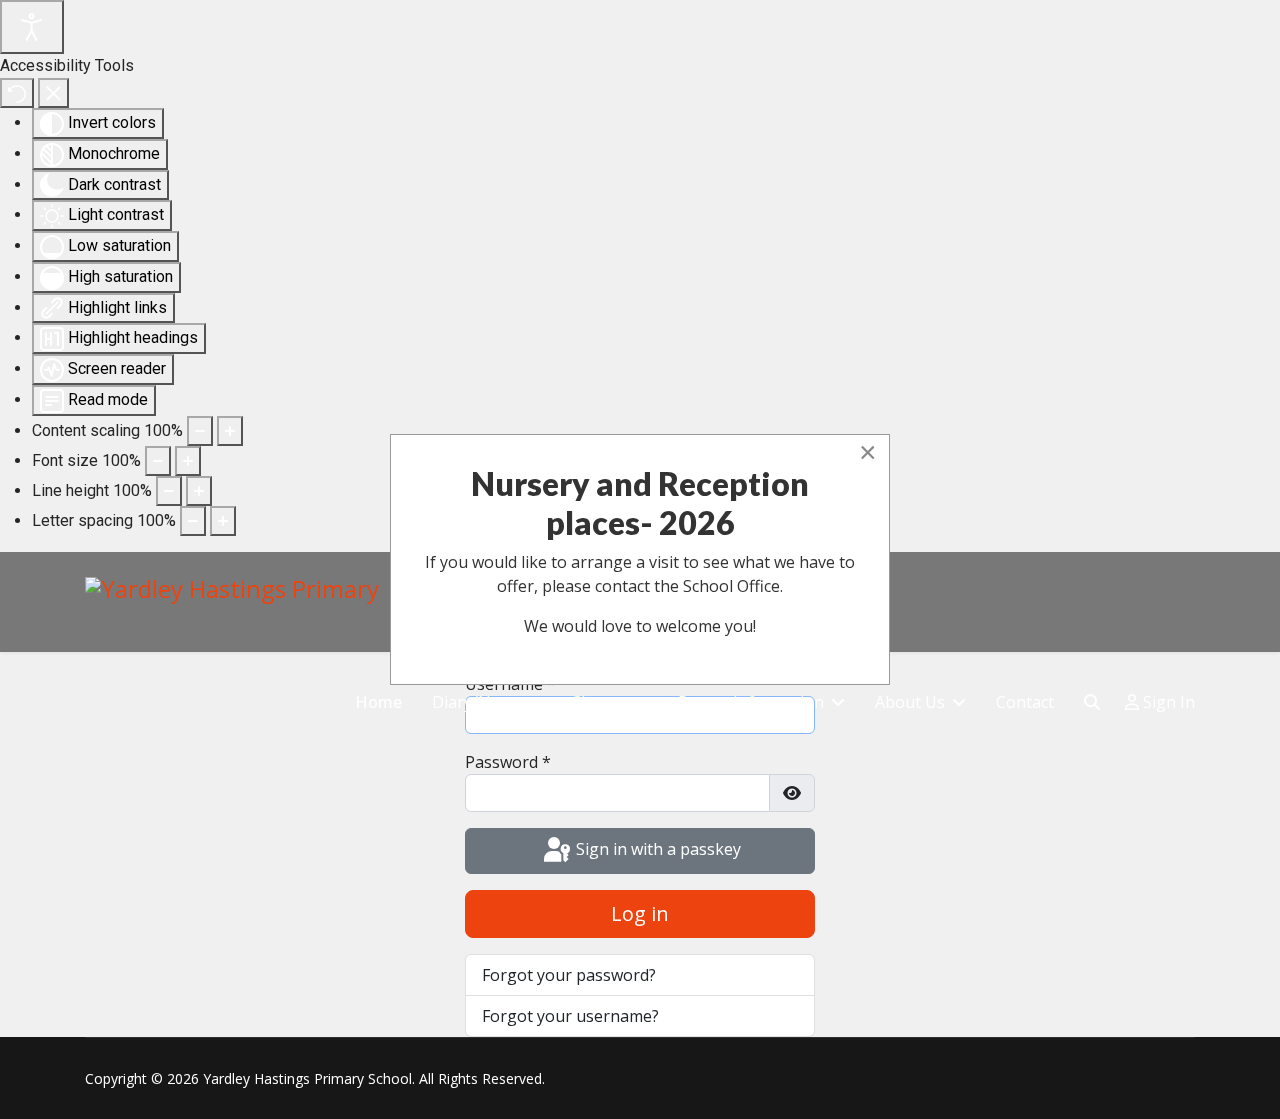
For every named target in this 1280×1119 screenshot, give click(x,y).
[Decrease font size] (158, 461)
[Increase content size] (230, 431)
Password (508, 762)
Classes (599, 702)
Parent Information (751, 702)
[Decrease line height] (169, 491)
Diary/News (476, 702)
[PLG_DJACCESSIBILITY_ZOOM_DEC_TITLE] (200, 431)
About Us (910, 702)
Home (378, 702)
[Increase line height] (199, 491)
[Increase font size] (188, 461)
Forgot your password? (569, 975)
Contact (1025, 702)
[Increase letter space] (223, 521)
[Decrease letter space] (193, 521)
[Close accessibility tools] (53, 93)
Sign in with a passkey (656, 849)
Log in (640, 913)
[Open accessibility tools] (32, 27)
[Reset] (17, 93)
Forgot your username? (570, 1016)
